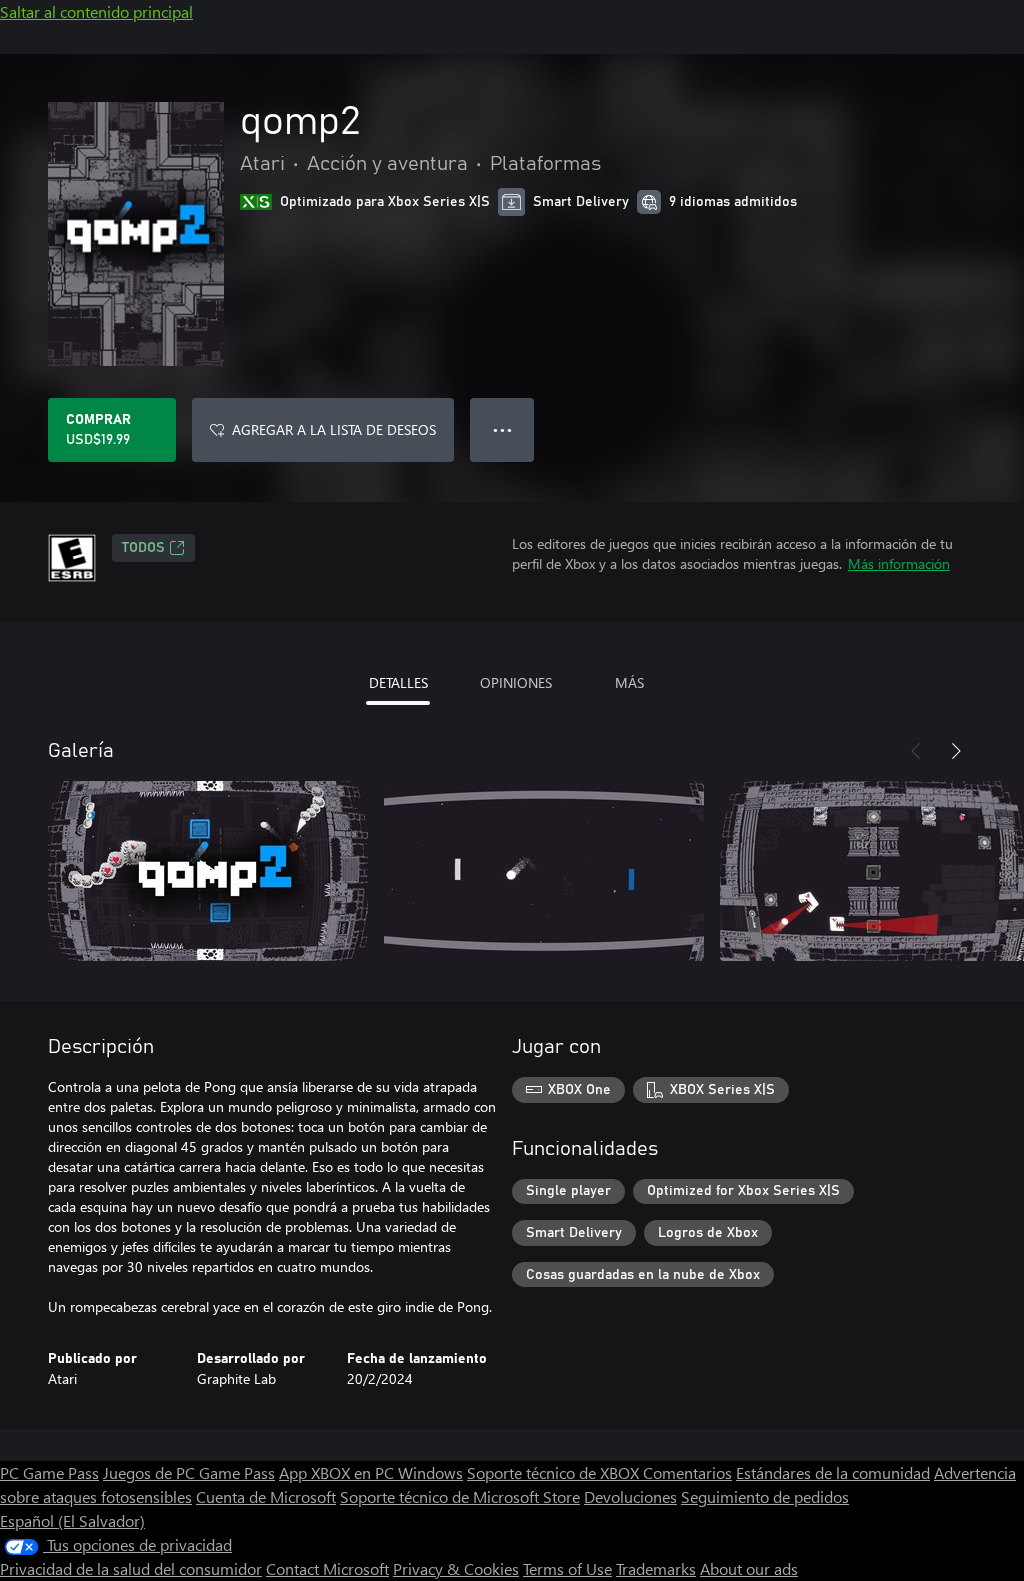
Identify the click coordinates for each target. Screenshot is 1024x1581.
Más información (899, 563)
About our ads (749, 1568)
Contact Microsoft (327, 1568)
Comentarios (687, 1472)
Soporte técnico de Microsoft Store (460, 1496)
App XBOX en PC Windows (371, 1472)
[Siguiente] (956, 751)
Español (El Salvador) (72, 1520)
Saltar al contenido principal (96, 11)
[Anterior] (916, 751)
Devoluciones (630, 1496)
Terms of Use (567, 1568)
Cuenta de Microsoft (266, 1496)
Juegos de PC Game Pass (189, 1472)
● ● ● (502, 429)
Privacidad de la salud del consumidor (131, 1568)
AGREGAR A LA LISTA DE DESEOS (334, 429)
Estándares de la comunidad (833, 1472)
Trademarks (656, 1568)
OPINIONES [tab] (516, 682)
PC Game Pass (49, 1472)
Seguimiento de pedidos (765, 1496)
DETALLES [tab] (398, 682)
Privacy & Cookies (456, 1568)
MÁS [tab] (629, 682)
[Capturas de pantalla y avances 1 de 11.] (208, 871)
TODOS (143, 548)
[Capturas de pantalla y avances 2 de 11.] (544, 871)
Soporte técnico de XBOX (555, 1472)
